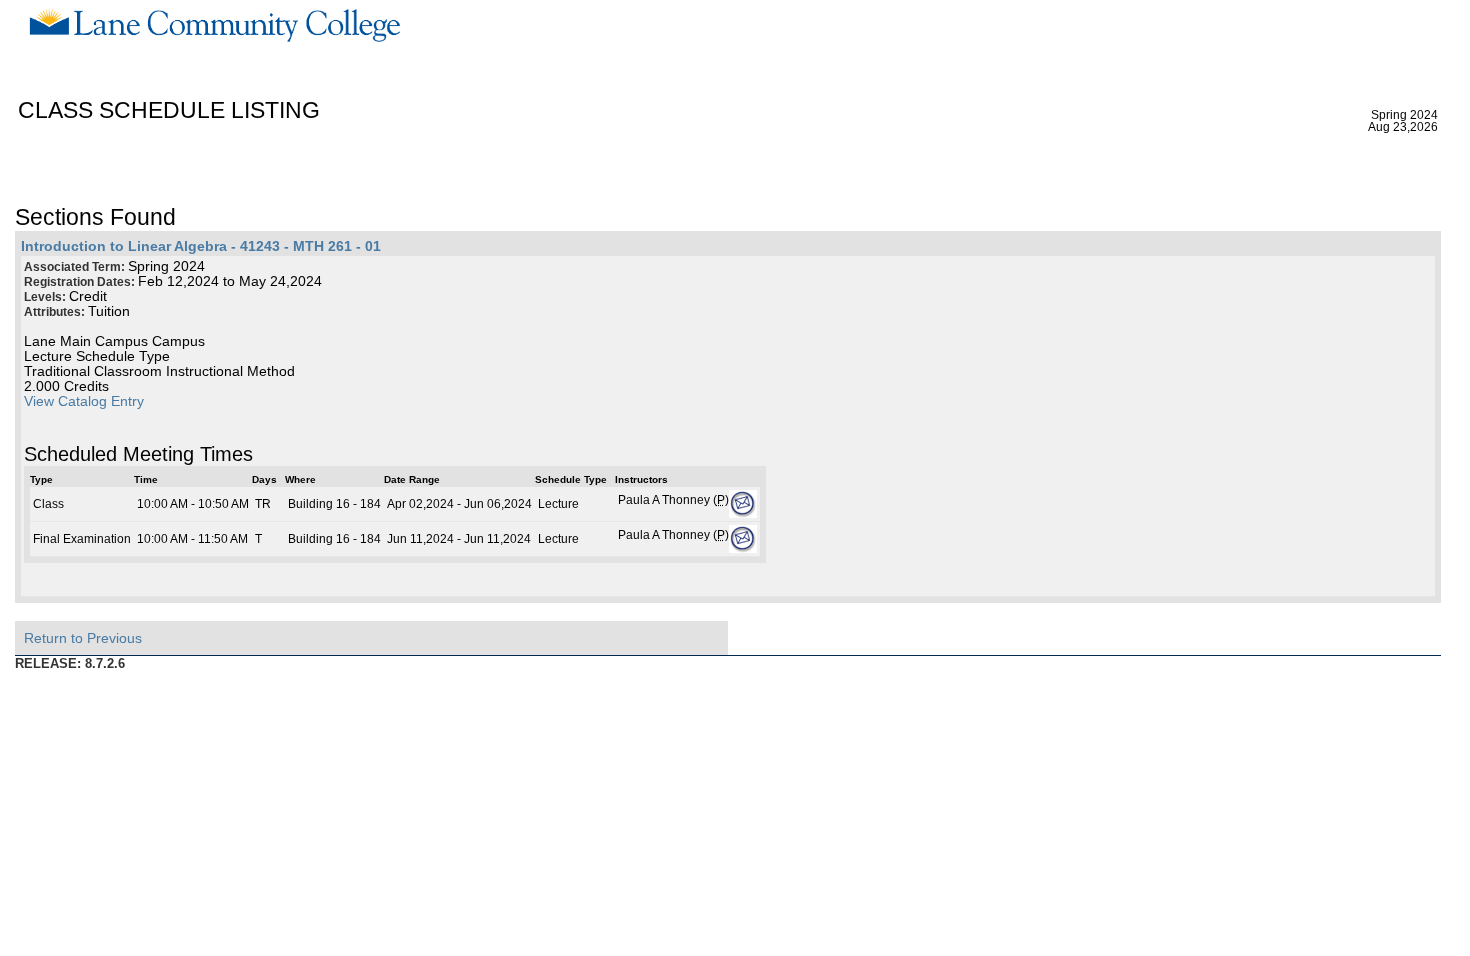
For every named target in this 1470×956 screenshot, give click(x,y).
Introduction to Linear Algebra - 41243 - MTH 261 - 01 (201, 246)
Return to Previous (83, 638)
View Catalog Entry (84, 401)
